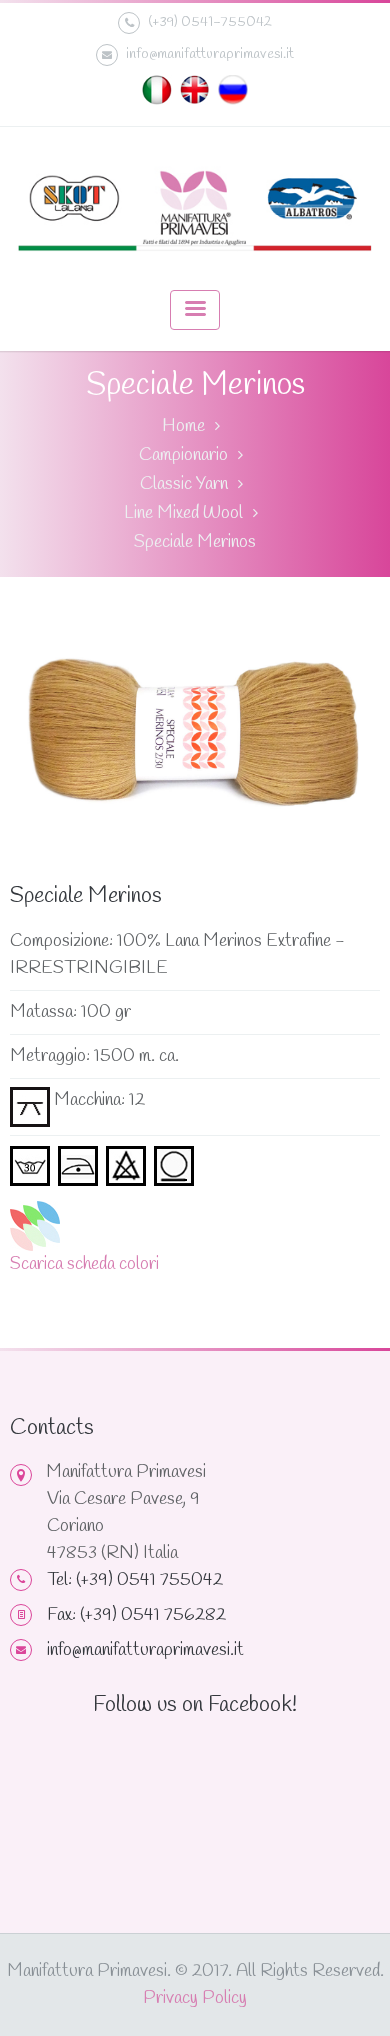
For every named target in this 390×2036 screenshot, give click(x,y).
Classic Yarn (184, 484)
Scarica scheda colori (84, 1264)
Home (183, 426)
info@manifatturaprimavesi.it (210, 54)
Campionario (183, 455)
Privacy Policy (195, 1998)
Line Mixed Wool (183, 513)
